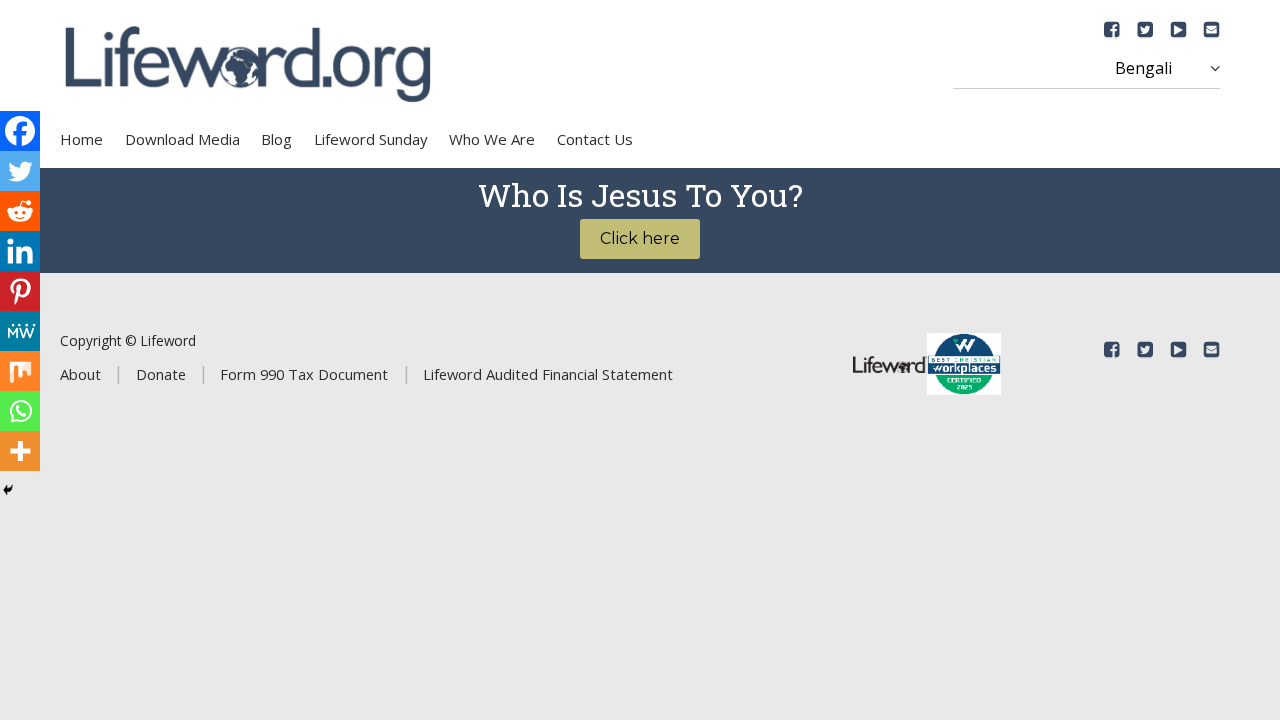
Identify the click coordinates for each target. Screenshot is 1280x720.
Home (81, 139)
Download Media (182, 139)
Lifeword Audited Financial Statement (548, 374)
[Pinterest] (20, 291)
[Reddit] (20, 211)
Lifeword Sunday (371, 139)
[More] (20, 451)
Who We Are (492, 139)
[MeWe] (20, 331)
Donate (161, 374)
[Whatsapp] (20, 411)
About (80, 374)
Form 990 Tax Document (304, 374)
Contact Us (595, 139)
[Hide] (8, 490)
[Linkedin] (20, 251)
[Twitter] (20, 171)
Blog (276, 139)
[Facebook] (20, 131)
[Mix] (20, 371)
